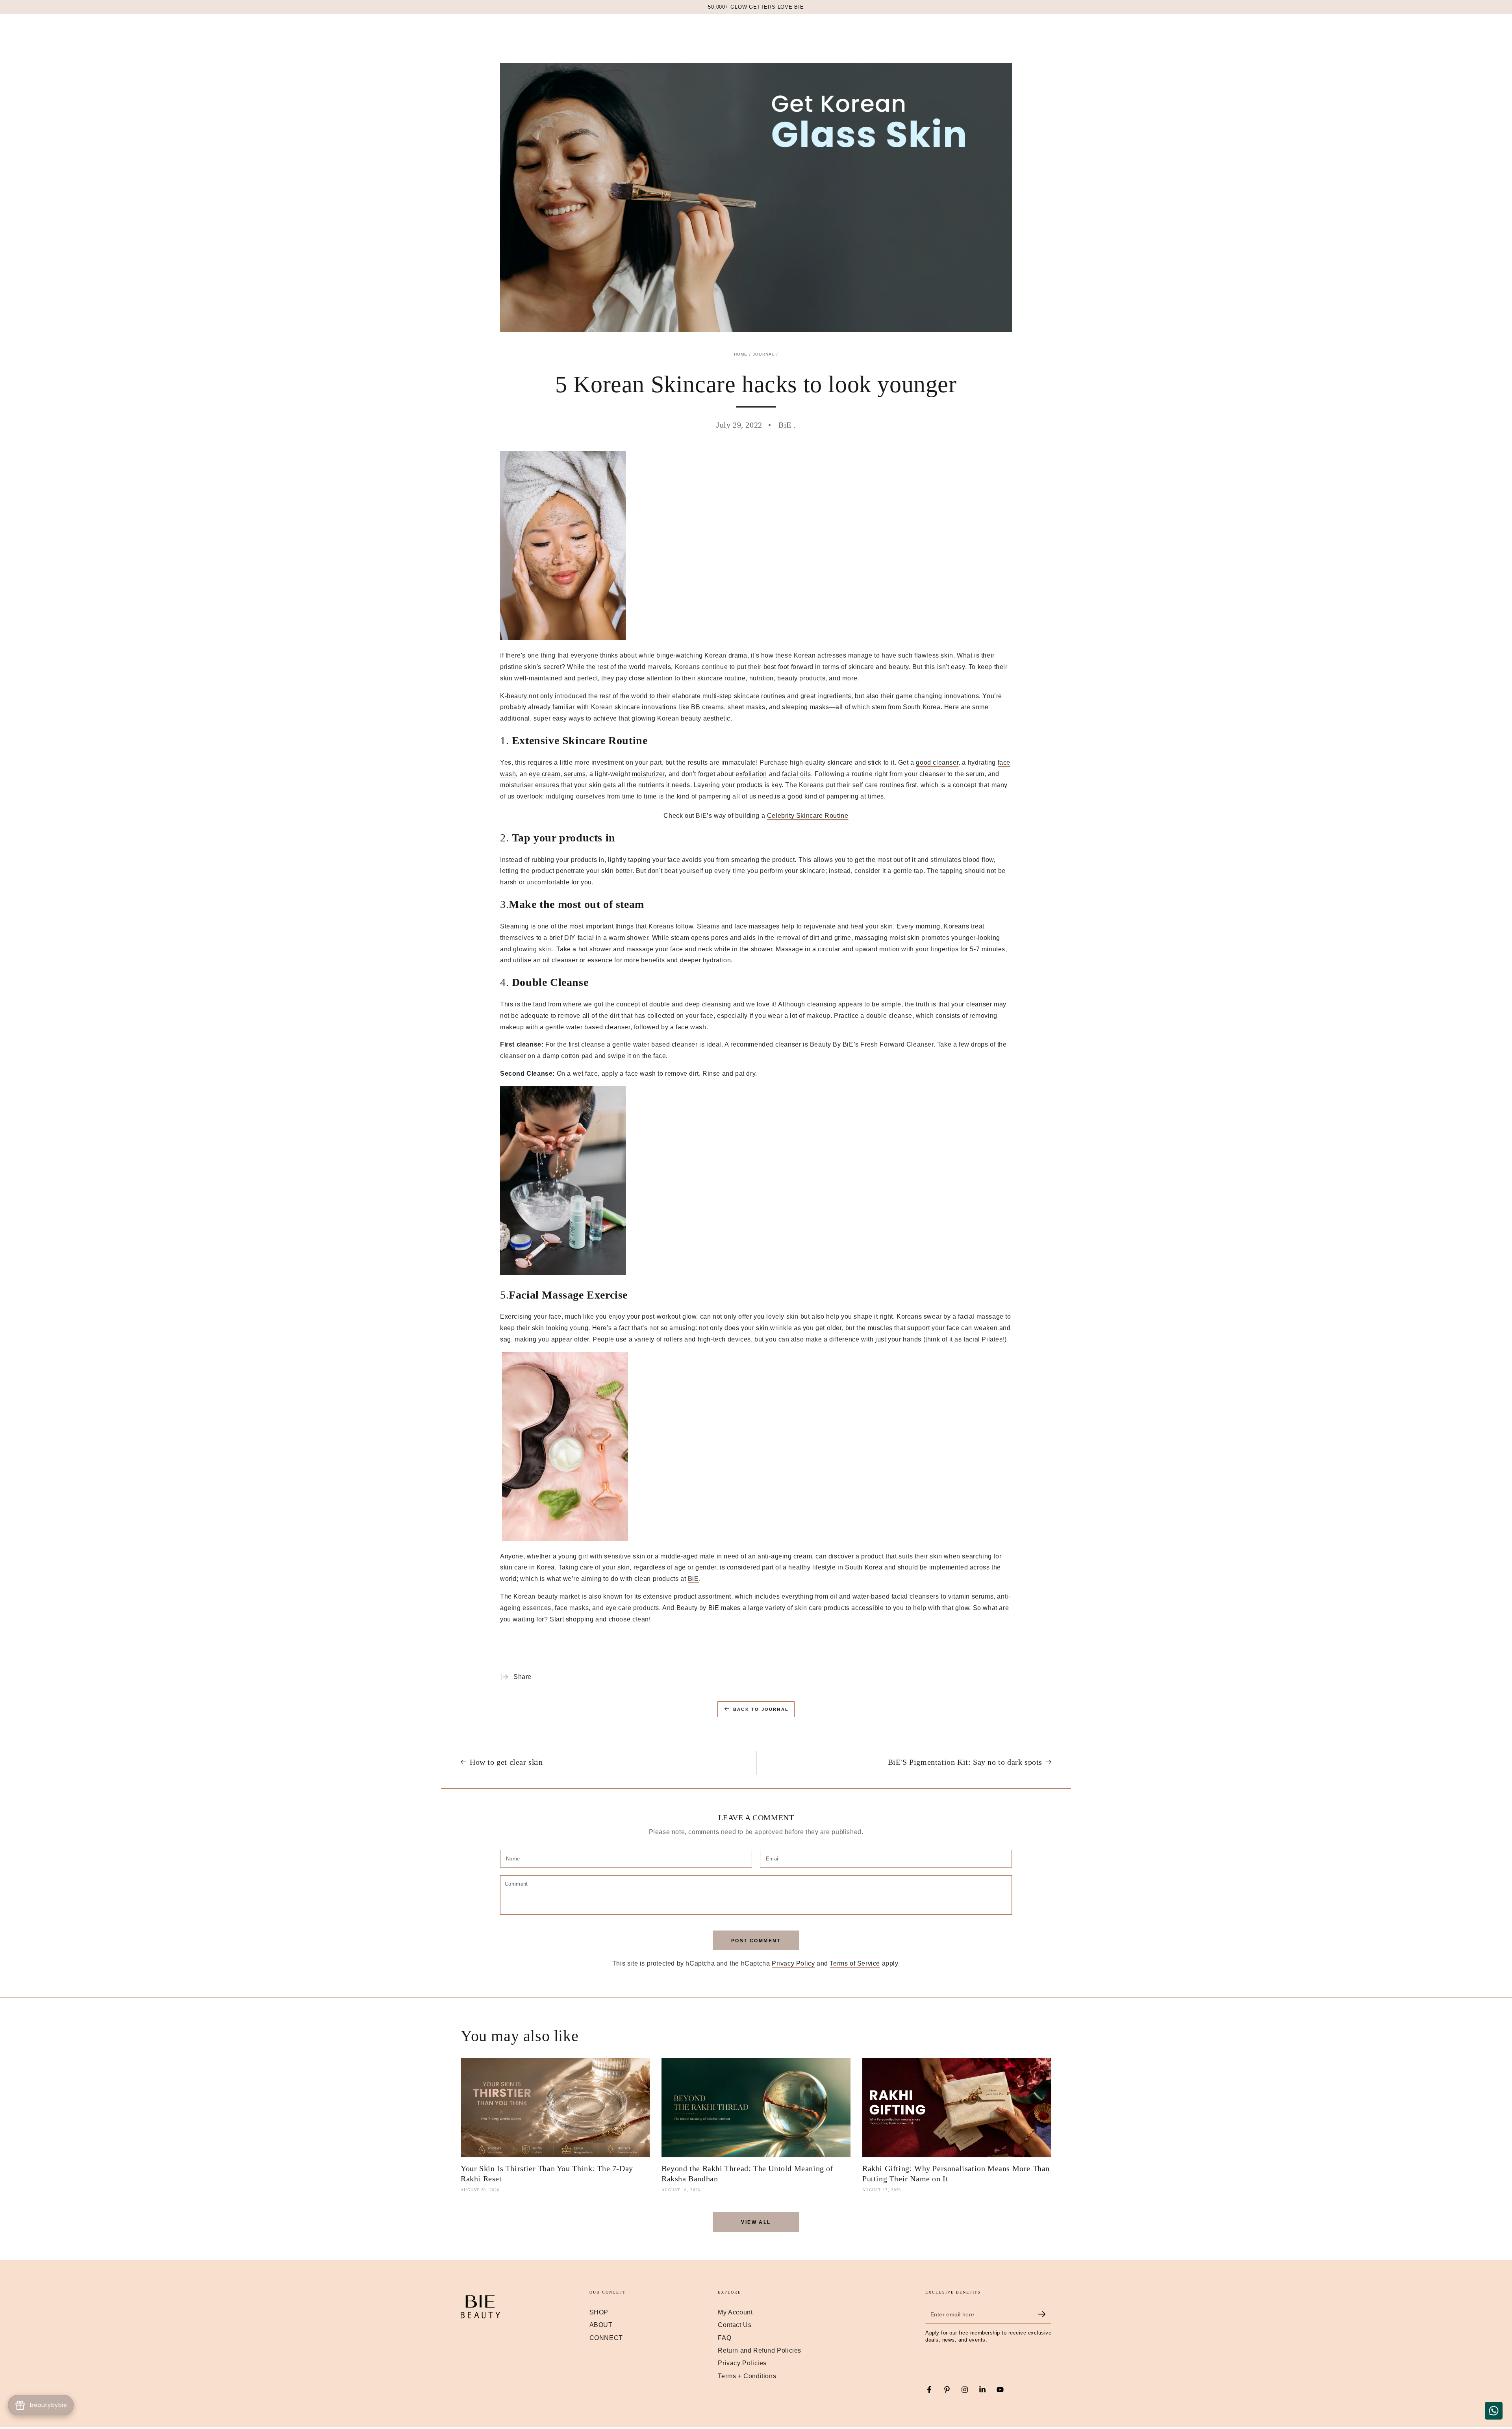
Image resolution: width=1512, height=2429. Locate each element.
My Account (735, 2312)
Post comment (756, 1941)
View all (756, 2222)
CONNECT (606, 2338)
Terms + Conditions (747, 2376)
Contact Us (735, 2325)
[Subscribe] (1045, 2314)
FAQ (724, 2338)
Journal (764, 354)
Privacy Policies (742, 2363)
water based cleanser (598, 1027)
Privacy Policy (793, 1963)
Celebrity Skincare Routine (808, 816)
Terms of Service (855, 1963)
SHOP (599, 2312)
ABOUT (601, 2325)
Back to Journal (761, 1709)
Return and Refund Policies (760, 2350)
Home (741, 354)
